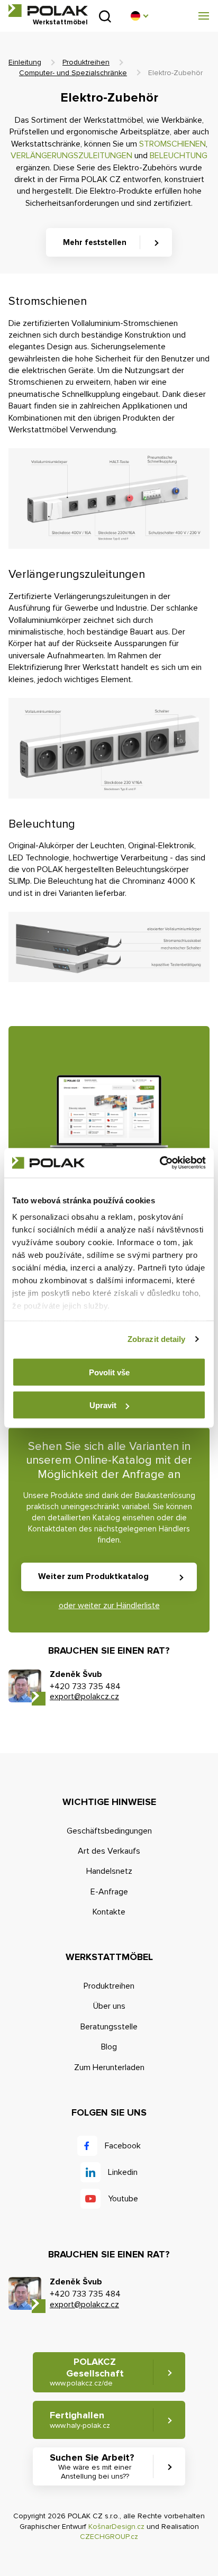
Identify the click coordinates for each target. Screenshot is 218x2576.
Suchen (105, 16)
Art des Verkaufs (109, 1851)
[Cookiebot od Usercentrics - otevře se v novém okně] (160, 1163)
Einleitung (25, 62)
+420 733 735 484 (85, 1686)
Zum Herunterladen (109, 2067)
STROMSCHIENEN (172, 144)
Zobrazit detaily (157, 1339)
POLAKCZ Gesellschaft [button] (87, 2372)
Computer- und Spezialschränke (73, 73)
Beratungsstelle (109, 2027)
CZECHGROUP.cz (109, 2537)
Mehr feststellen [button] (95, 242)
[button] (139, 16)
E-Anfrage (109, 1892)
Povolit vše (109, 1372)
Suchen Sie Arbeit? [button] (92, 2466)
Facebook (123, 2146)
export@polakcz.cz (84, 1697)
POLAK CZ (48, 11)
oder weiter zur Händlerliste (109, 1606)
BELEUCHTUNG (179, 156)
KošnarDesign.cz (116, 2527)
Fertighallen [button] (80, 2420)
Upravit (103, 1405)
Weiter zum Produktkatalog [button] (93, 1576)
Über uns (109, 2006)
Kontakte (109, 1912)
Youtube (123, 2199)
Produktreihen (86, 62)
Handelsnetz (109, 1871)
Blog (109, 2047)
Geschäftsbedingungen (109, 1831)
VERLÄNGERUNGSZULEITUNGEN (71, 156)
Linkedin (123, 2172)
